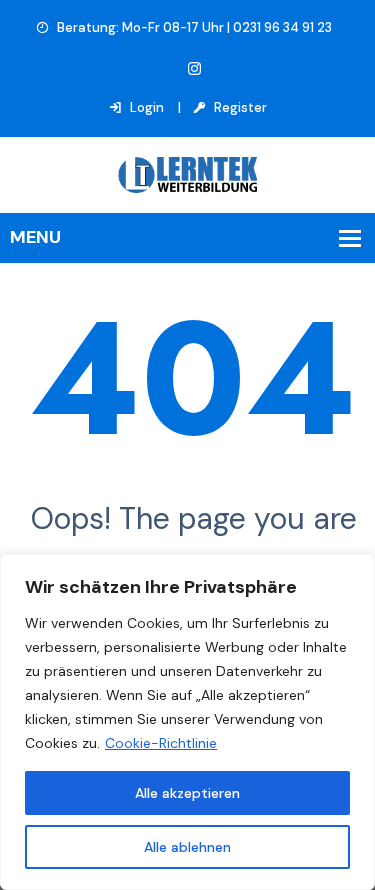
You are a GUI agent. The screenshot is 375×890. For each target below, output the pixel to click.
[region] (187, 722)
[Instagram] (194, 69)
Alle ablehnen (187, 847)
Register (239, 107)
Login (145, 107)
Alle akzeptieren (187, 793)
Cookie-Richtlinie (161, 743)
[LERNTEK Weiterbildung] (188, 173)
